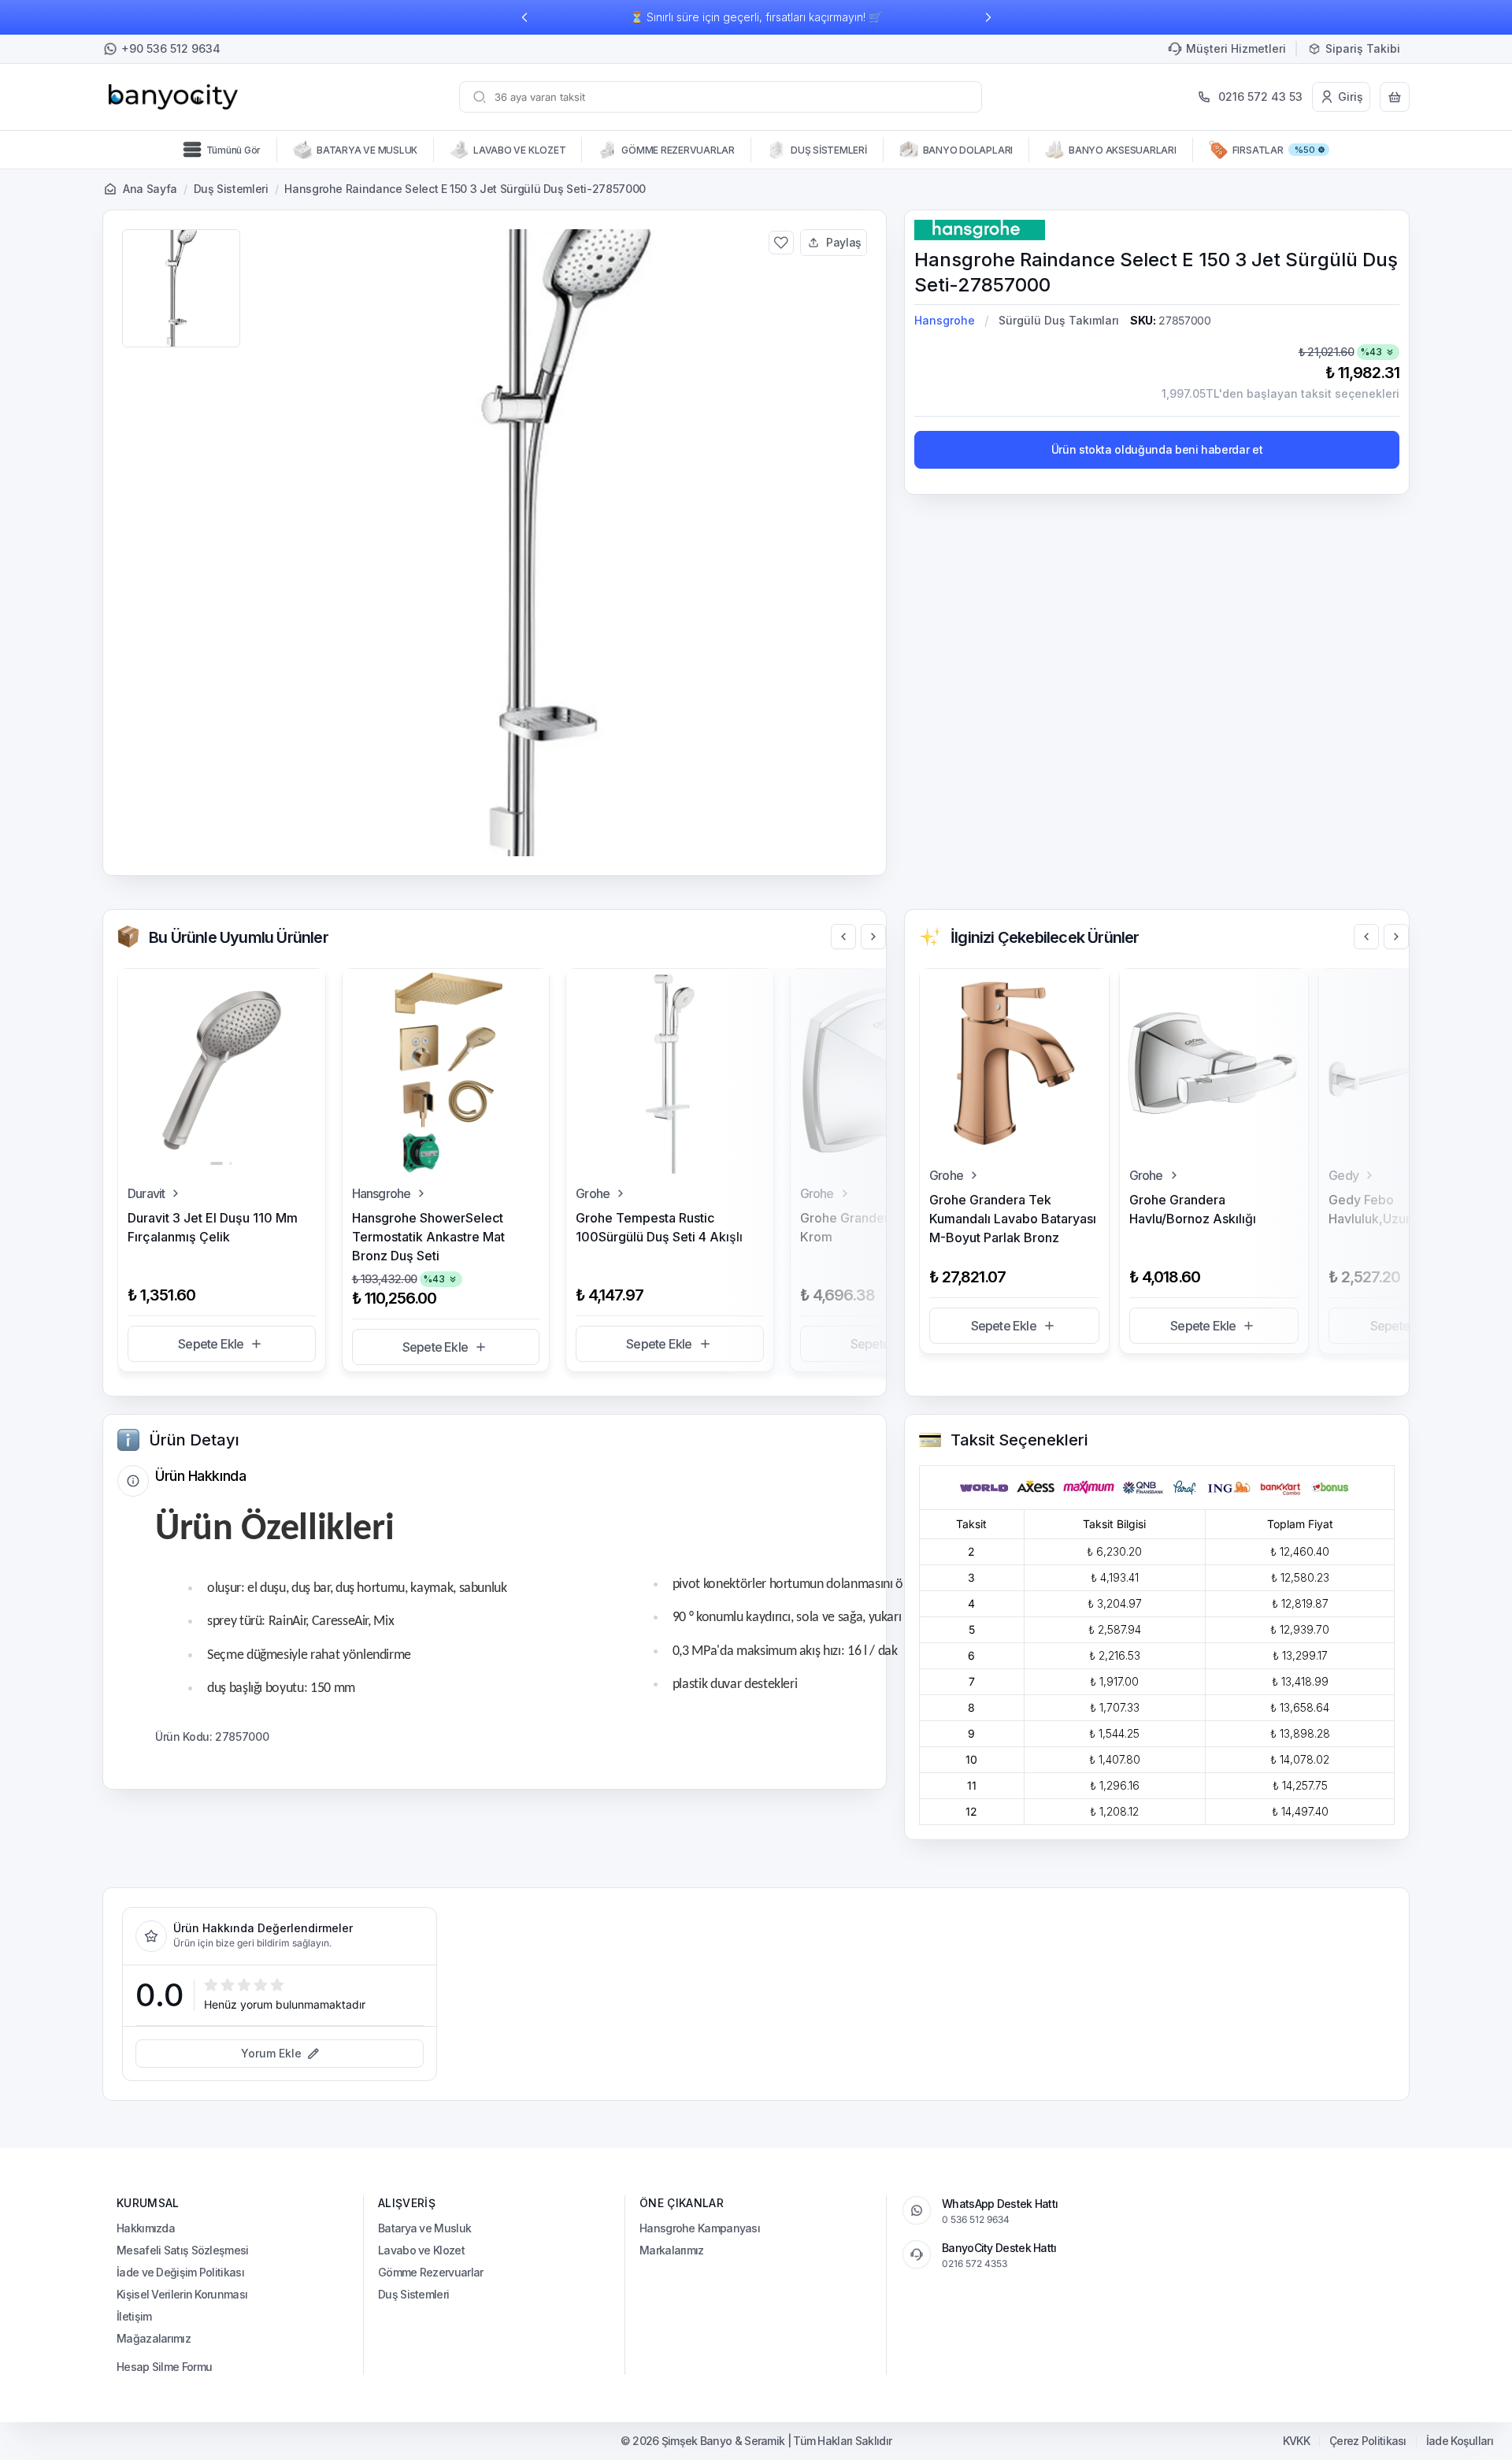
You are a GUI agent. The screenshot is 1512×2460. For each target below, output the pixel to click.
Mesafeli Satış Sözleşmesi (183, 2250)
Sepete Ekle (211, 1344)
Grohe (593, 1193)
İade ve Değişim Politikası (180, 2272)
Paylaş (844, 242)
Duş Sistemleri (231, 189)
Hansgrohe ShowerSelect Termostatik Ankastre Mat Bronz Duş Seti (428, 1237)
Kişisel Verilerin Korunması (182, 2294)
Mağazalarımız (154, 2338)
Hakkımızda (146, 2228)
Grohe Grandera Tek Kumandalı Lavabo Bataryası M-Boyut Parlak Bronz (1013, 1219)
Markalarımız (672, 2250)
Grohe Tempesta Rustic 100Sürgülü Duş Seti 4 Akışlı (659, 1227)
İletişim (134, 2316)
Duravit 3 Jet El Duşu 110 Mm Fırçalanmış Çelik (213, 1227)
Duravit (146, 1193)
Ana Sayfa (150, 189)
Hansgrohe (945, 320)
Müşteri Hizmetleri (1236, 48)
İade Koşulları (1460, 2441)
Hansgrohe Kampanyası (700, 2228)
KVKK (1296, 2441)
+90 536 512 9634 (171, 48)
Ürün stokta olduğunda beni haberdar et (1157, 449)
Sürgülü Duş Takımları (1059, 320)
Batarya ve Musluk (424, 2228)
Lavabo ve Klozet (421, 2250)
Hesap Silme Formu (164, 2367)
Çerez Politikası (1368, 2441)
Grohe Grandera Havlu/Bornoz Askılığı (1193, 1209)
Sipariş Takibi (1363, 48)
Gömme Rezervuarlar (430, 2272)
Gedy (1343, 1175)
